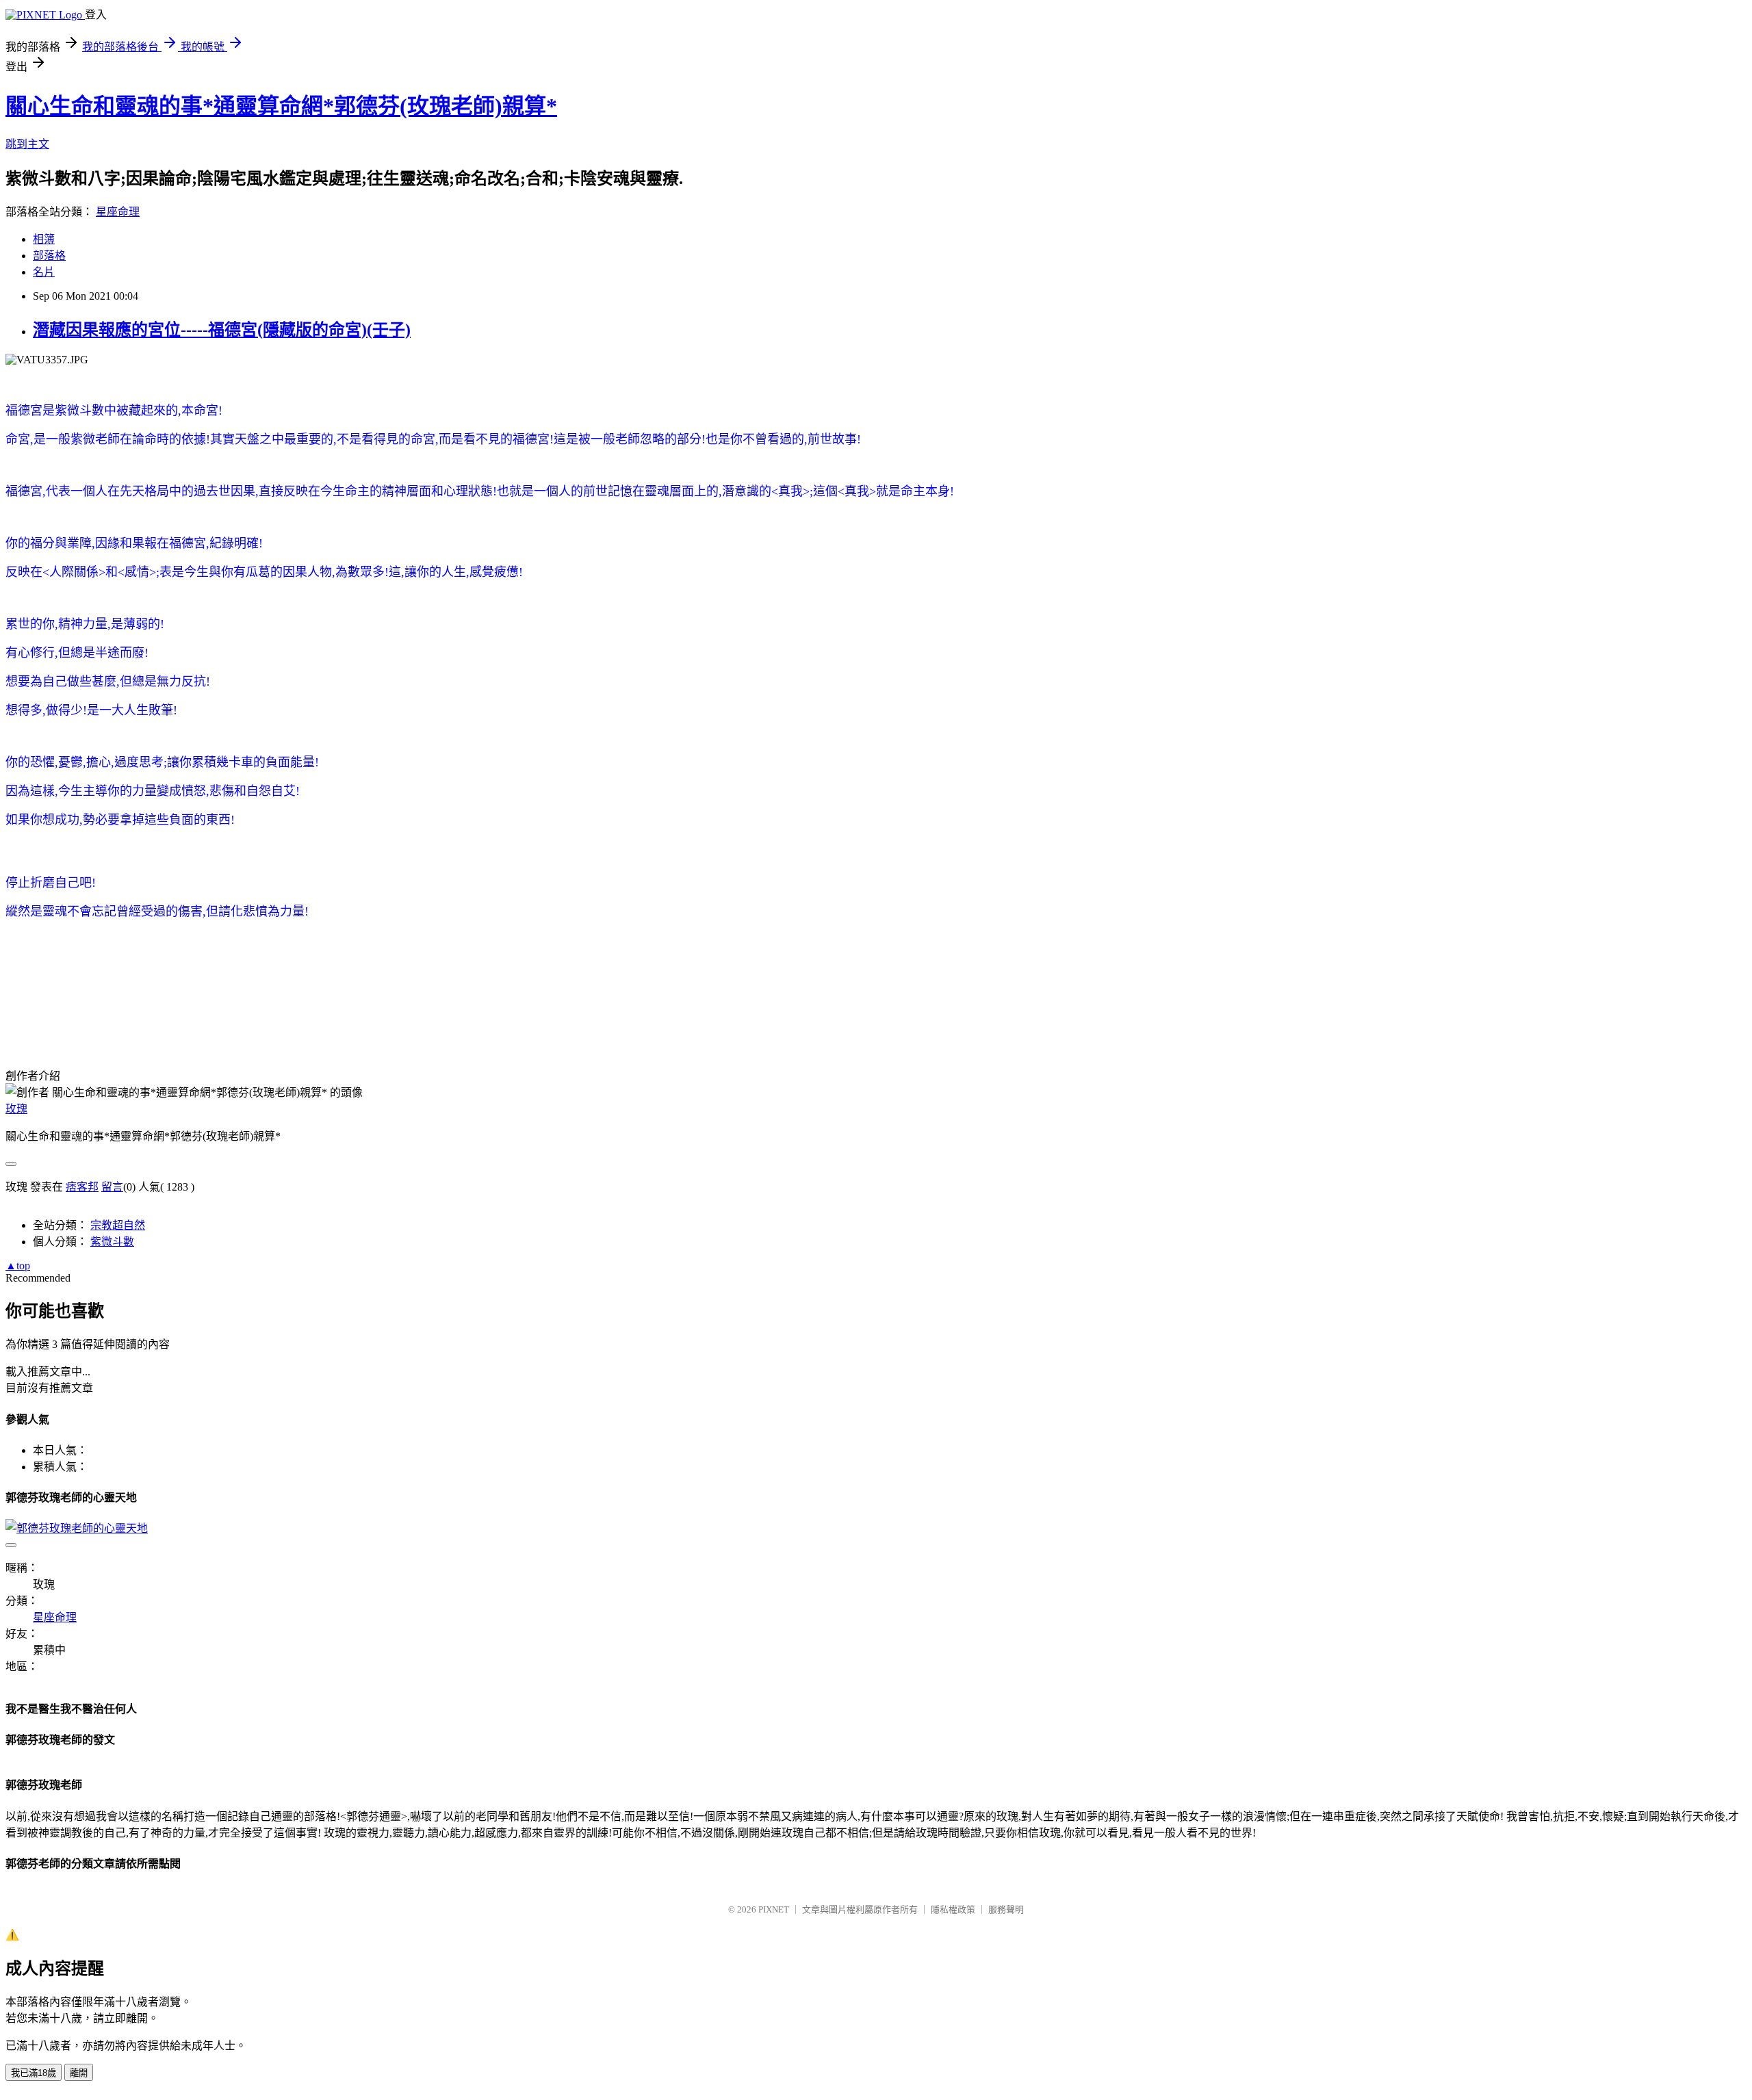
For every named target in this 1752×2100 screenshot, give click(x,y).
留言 (112, 1187)
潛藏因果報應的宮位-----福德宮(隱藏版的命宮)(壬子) (222, 330)
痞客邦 (82, 1187)
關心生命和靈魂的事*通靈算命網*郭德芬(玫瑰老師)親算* (281, 106)
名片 (44, 272)
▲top (18, 1266)
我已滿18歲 (34, 2073)
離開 (79, 2073)
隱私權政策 (953, 1909)
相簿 (44, 239)
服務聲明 (1006, 1909)
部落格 (49, 256)
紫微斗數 (112, 1242)
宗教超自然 (118, 1225)
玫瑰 (16, 1109)
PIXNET (774, 1909)
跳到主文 (27, 144)
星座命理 (118, 212)
